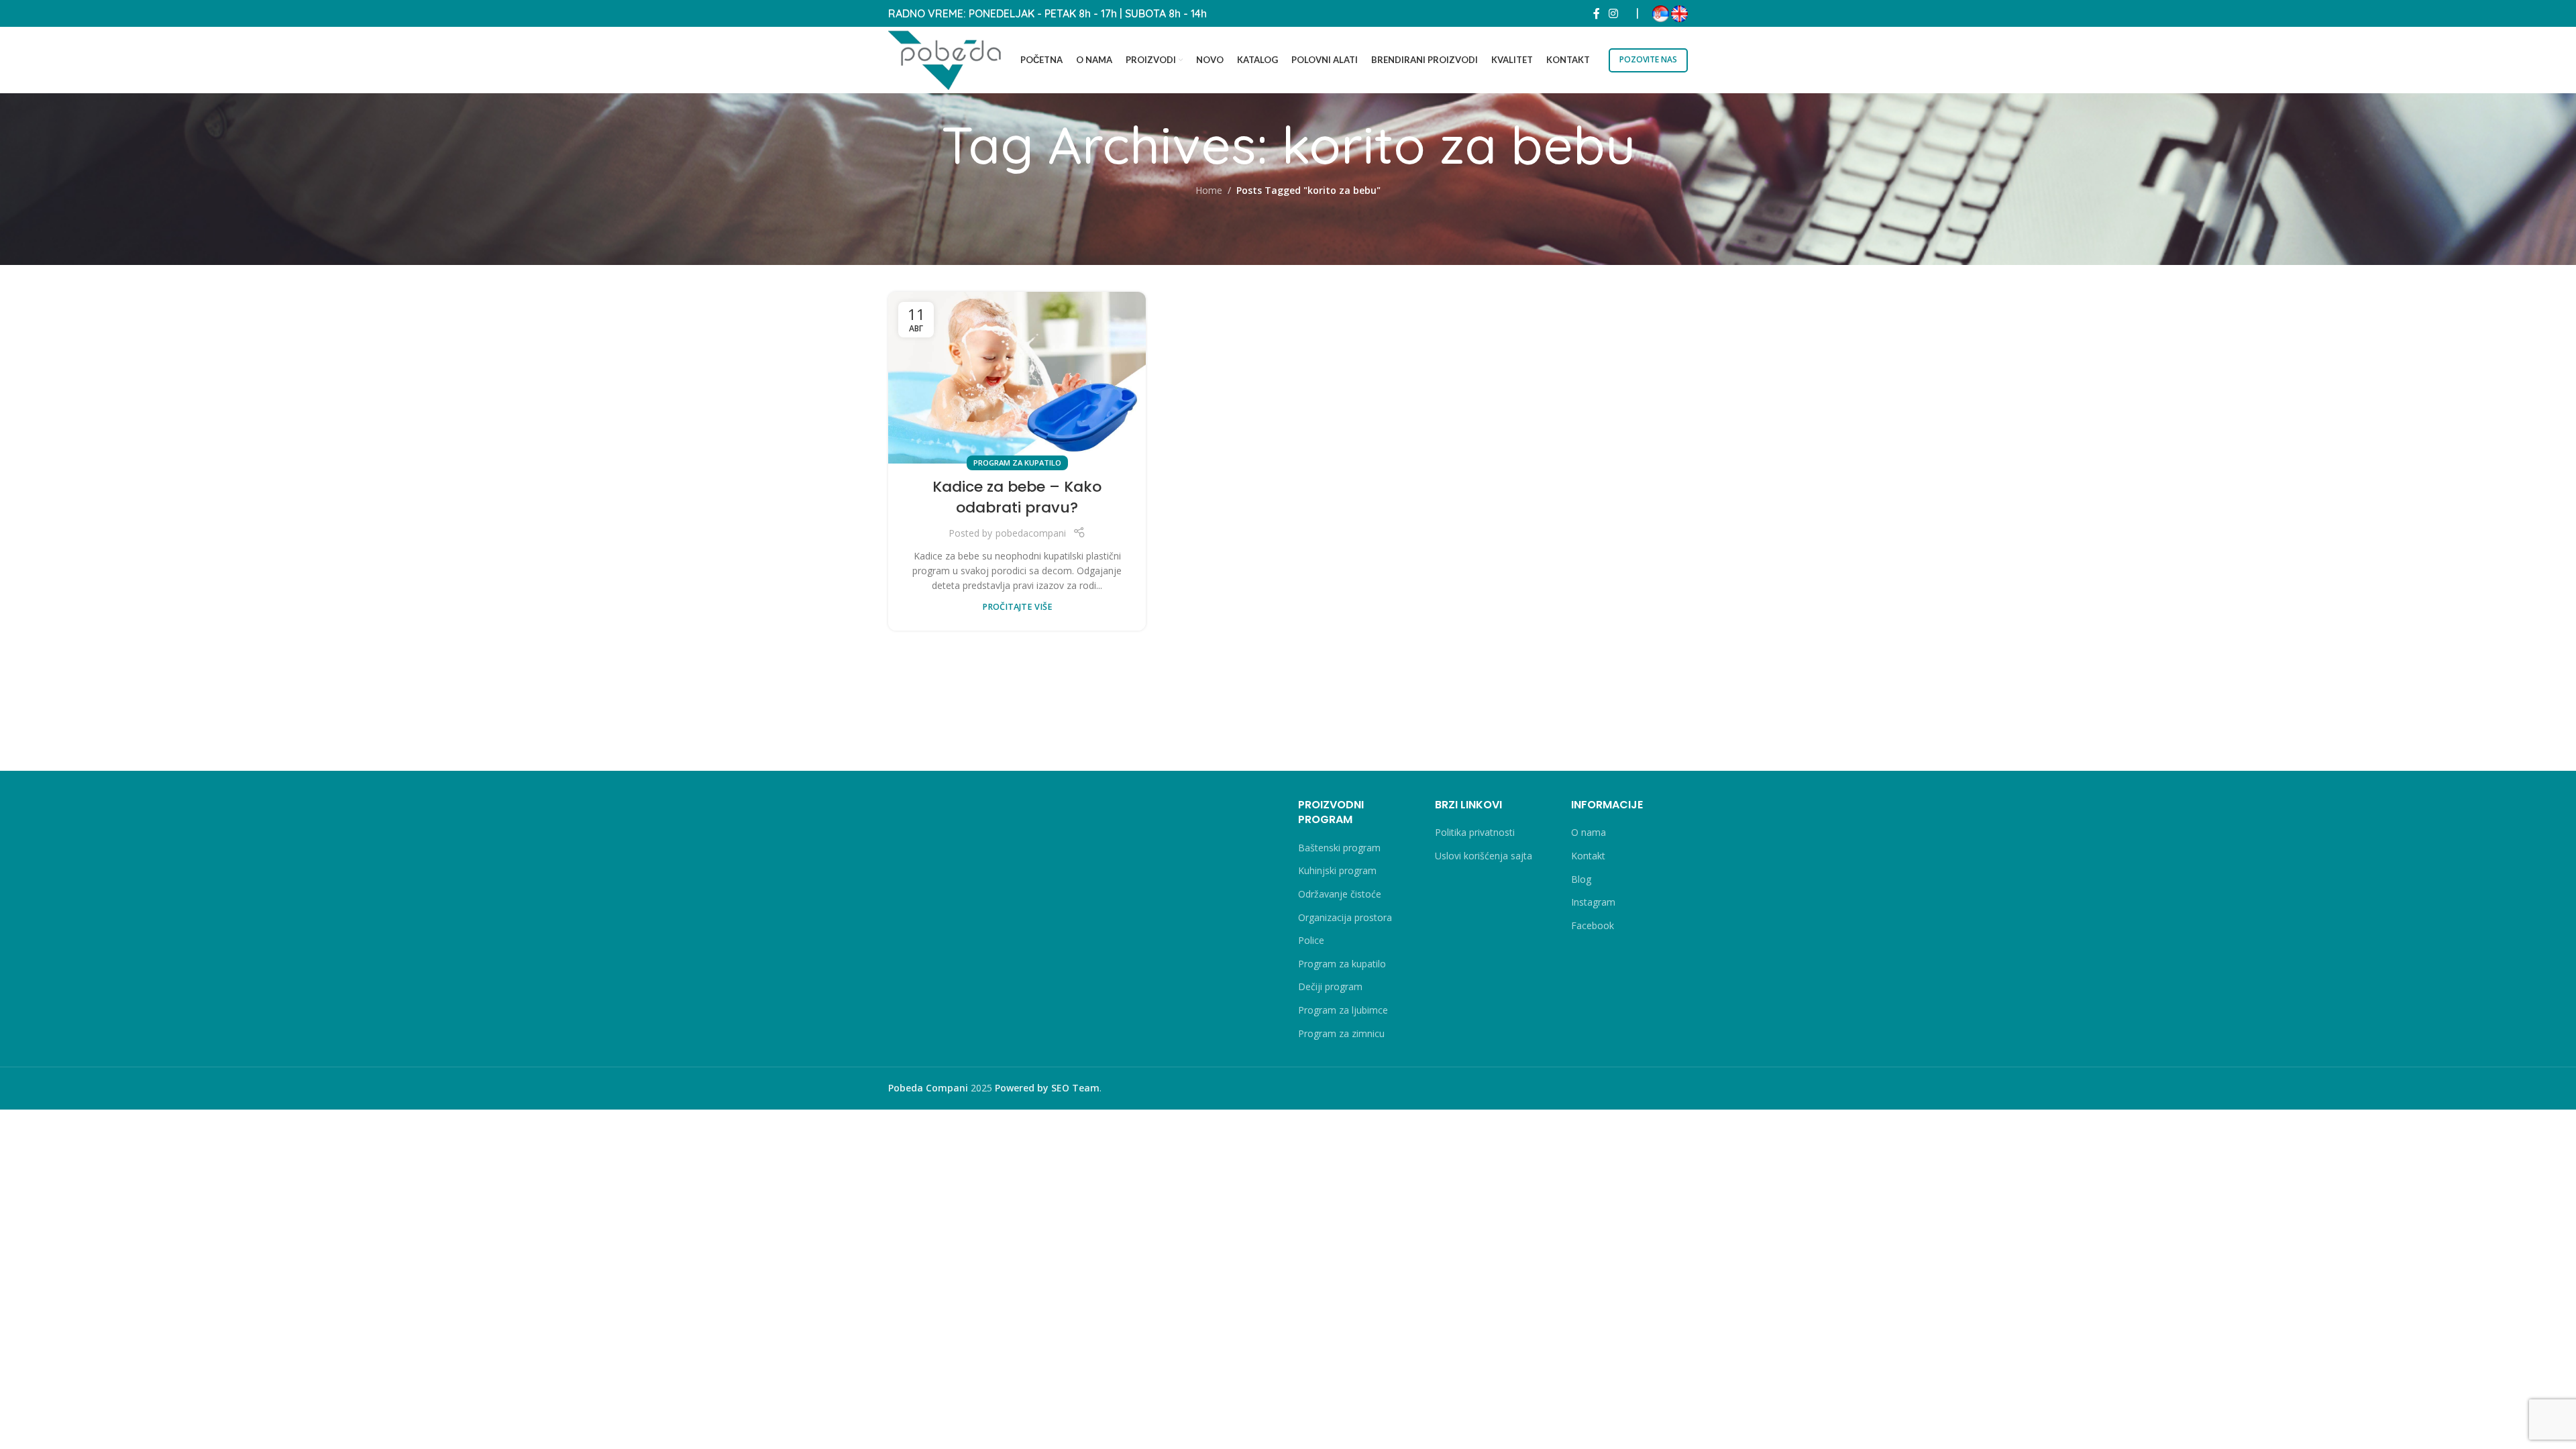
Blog (1581, 879)
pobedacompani (1031, 533)
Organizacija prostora (1345, 917)
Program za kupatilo (1017, 463)
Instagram (1593, 902)
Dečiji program (1330, 986)
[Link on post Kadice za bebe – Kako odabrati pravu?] (1017, 378)
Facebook (1593, 925)
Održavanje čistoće (1340, 894)
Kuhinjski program (1337, 870)
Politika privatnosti (1475, 832)
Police (1311, 940)
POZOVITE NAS (1648, 59)
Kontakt (1588, 856)
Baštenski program (1339, 848)
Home (1209, 190)
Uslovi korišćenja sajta (1484, 856)
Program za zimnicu (1341, 1033)
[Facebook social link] (1597, 13)
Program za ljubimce (1343, 1010)
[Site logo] (945, 59)
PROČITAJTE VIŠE (1017, 607)
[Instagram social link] (1614, 13)
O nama (1589, 832)
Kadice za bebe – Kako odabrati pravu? (1017, 497)
